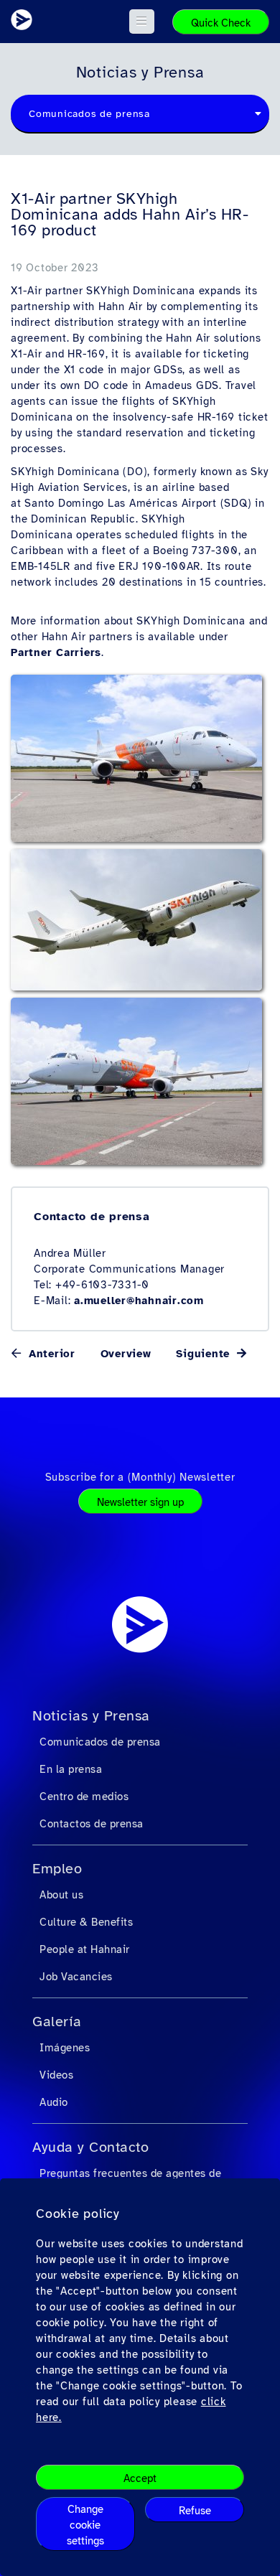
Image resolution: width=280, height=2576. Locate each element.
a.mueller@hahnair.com (139, 1301)
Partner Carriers (56, 652)
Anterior (50, 1354)
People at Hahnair (85, 1949)
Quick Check (221, 23)
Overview (126, 1354)
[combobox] (140, 114)
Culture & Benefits (86, 1922)
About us (61, 1895)
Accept (140, 2478)
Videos (56, 2075)
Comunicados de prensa (100, 1742)
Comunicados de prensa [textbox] (89, 114)
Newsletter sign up (140, 1502)
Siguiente (205, 1354)
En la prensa (71, 1769)
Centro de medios (84, 1797)
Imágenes (65, 2048)
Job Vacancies (76, 1977)
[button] (142, 22)
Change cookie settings (85, 2525)
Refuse (195, 2511)
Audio (54, 2102)
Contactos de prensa (92, 1824)
